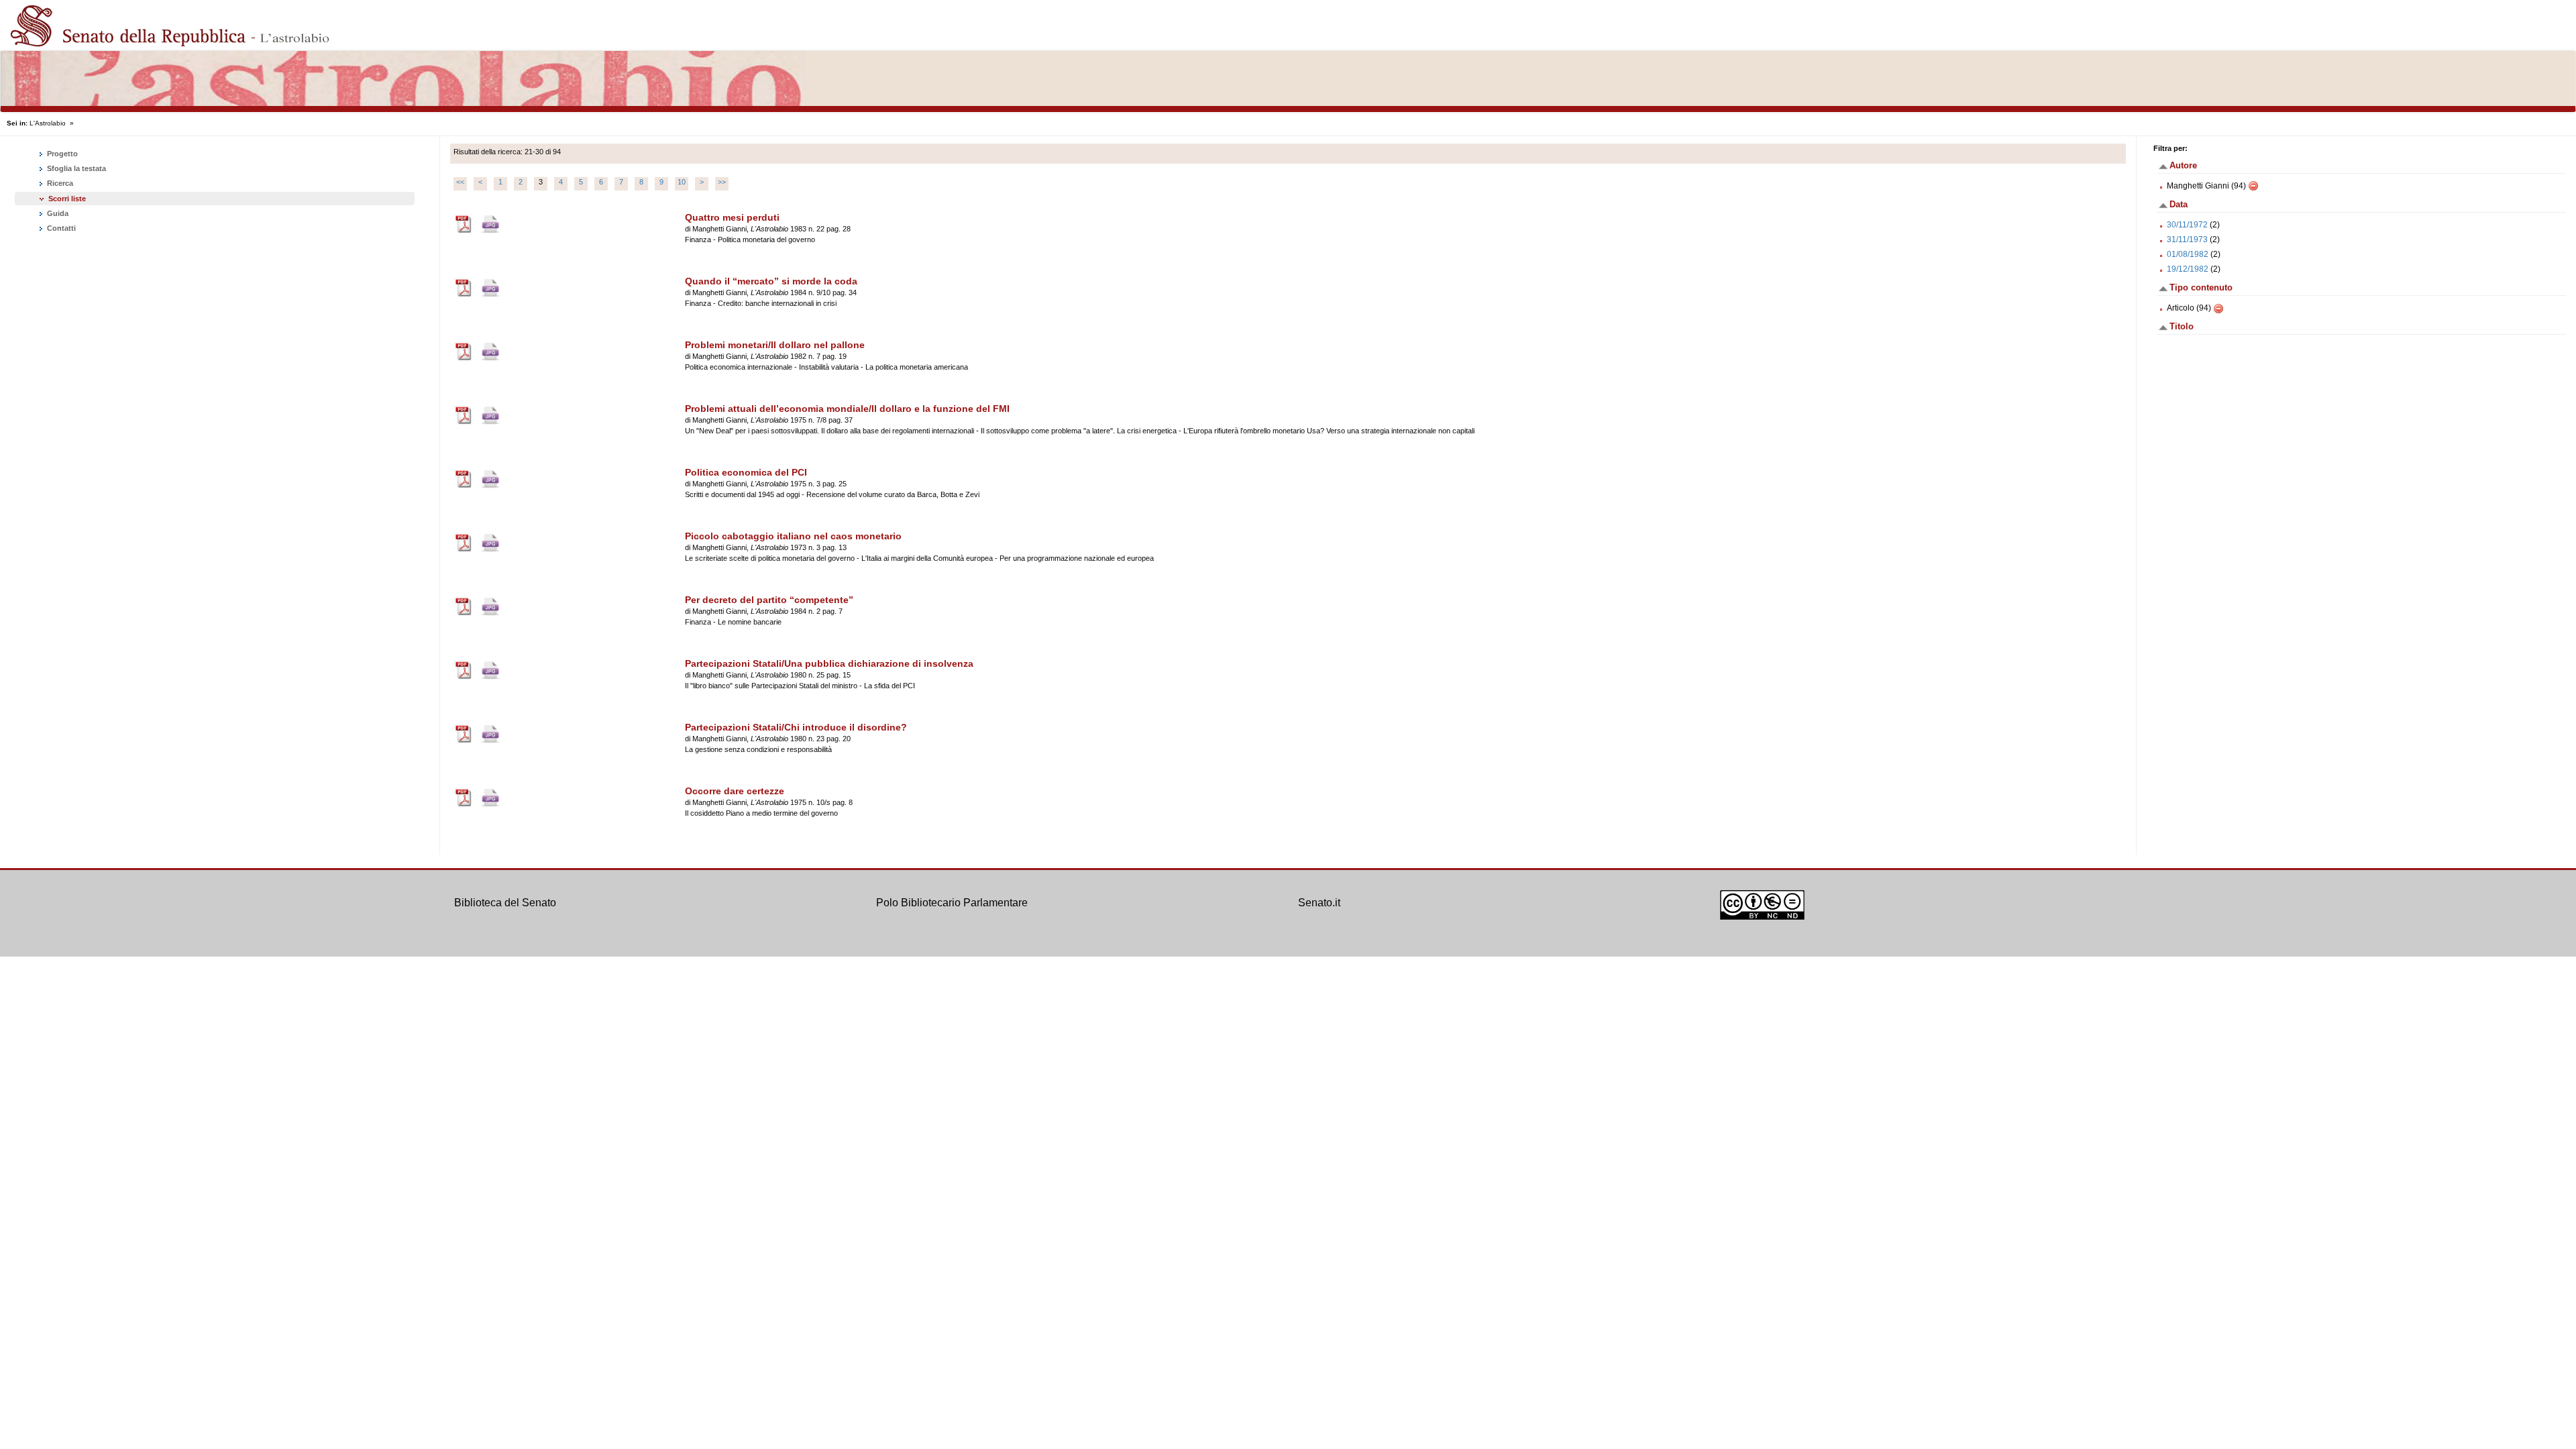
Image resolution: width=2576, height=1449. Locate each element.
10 (682, 182)
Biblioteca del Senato (505, 903)
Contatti (60, 228)
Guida (57, 213)
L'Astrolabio (48, 123)
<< (460, 182)
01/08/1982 (2188, 254)
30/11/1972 (2187, 225)
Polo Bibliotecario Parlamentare (952, 903)
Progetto (61, 154)
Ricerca (59, 183)
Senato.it (1319, 903)
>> (722, 182)
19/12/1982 (2188, 269)
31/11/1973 (2187, 239)
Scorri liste (67, 199)
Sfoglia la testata (75, 168)
